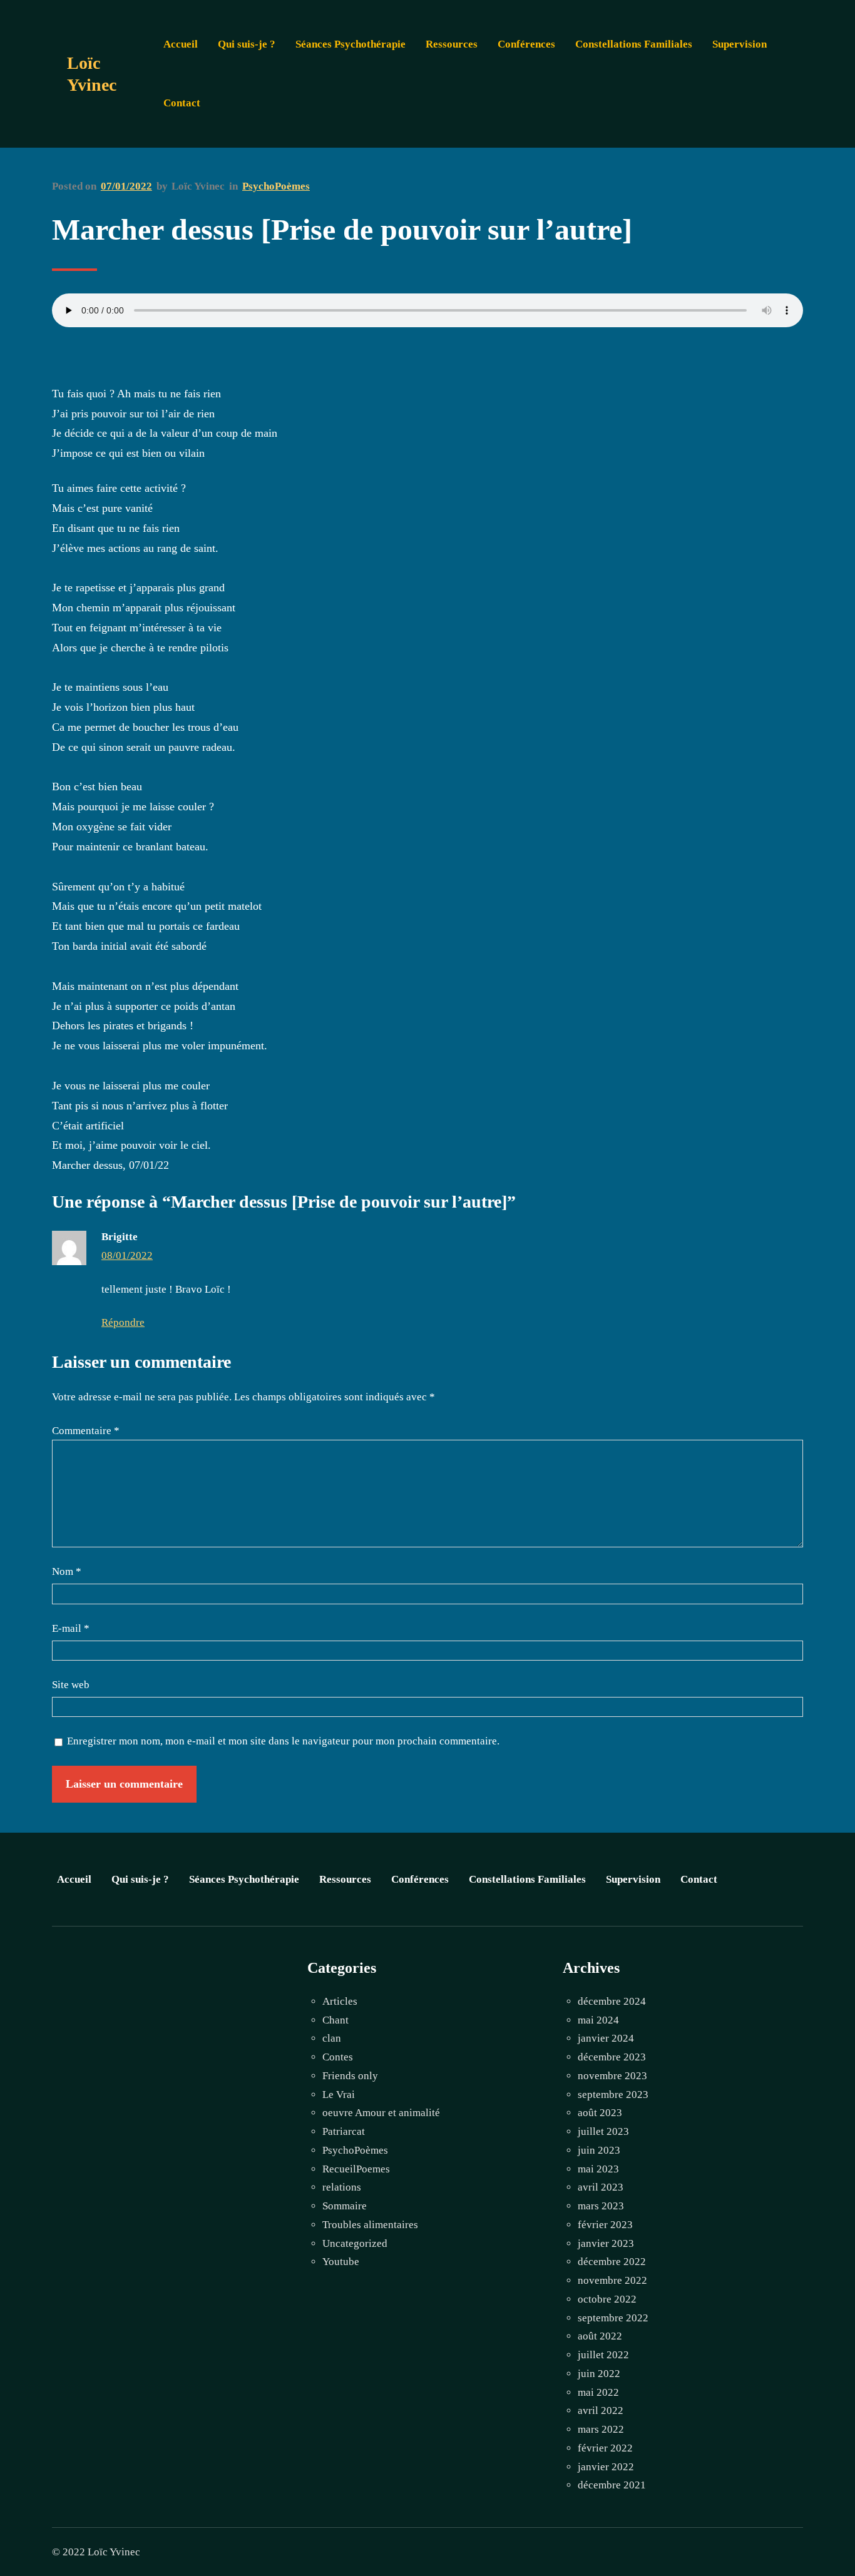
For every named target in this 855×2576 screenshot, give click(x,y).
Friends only (350, 2076)
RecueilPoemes (356, 2169)
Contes (338, 2057)
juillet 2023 (603, 2131)
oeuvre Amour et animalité (381, 2113)
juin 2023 (599, 2150)
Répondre (123, 1322)
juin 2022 (599, 2374)
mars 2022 (601, 2429)
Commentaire (86, 1431)
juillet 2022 (603, 2355)
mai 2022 (598, 2392)
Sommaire (345, 2206)
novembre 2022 (612, 2280)
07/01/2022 (126, 186)
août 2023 (600, 2113)
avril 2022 (601, 2411)
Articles (340, 2001)
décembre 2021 (612, 2485)
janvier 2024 (606, 2038)
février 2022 (605, 2448)
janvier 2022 (606, 2467)
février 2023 (605, 2225)
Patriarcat (344, 2131)
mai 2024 (598, 2020)
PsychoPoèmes (276, 186)
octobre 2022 (607, 2299)
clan (332, 2038)
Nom (67, 1571)
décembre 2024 (612, 2001)
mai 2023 (598, 2169)
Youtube (341, 2262)
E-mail (71, 1628)
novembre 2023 (612, 2076)
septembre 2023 (613, 2095)
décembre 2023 (612, 2057)
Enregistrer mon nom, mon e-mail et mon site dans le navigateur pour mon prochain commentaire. (283, 1741)
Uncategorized (355, 2243)
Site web (71, 1685)
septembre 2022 (613, 2318)
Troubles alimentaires (370, 2225)
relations (342, 2187)
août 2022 (600, 2336)
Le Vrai (339, 2095)
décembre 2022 (612, 2262)
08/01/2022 (127, 1255)
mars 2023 (601, 2206)
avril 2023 (601, 2187)
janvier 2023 (606, 2243)
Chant (335, 2020)
